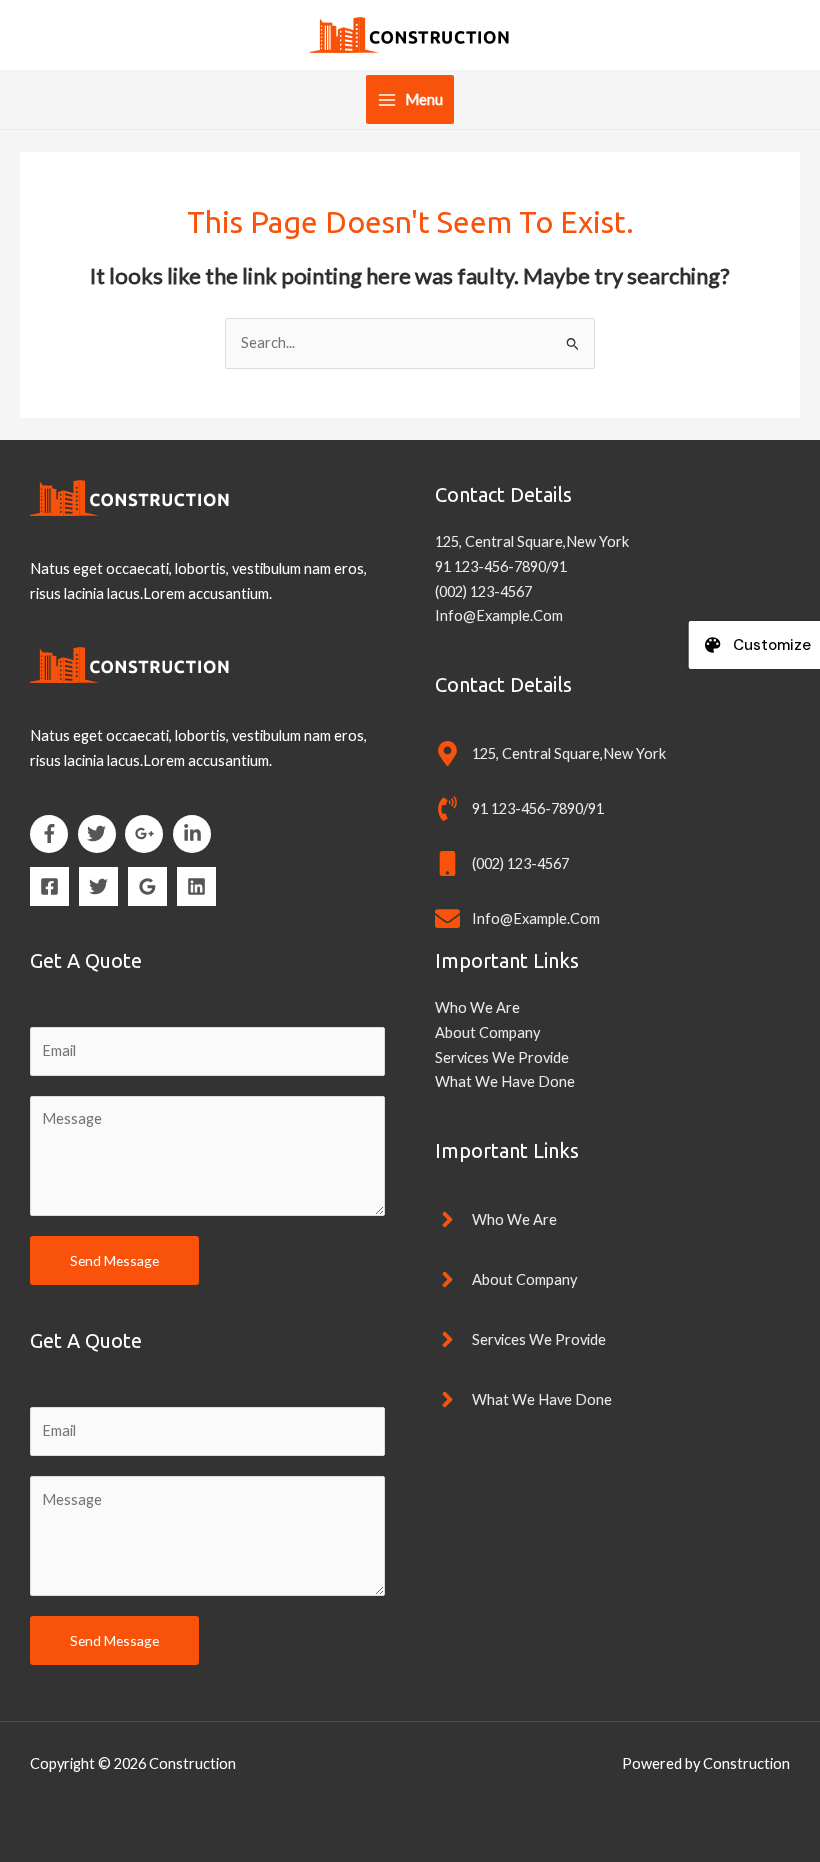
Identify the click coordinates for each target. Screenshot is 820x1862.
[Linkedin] (196, 886)
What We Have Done (505, 1081)
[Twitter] (98, 886)
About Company (487, 1032)
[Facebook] (49, 886)
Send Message (114, 1260)
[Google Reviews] (147, 886)
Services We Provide (502, 1057)
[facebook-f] (52, 834)
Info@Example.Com (499, 615)
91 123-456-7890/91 (501, 566)
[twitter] (100, 834)
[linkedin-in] (195, 834)
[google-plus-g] (147, 834)
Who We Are (477, 1007)
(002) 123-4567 (483, 591)
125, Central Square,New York (532, 541)
